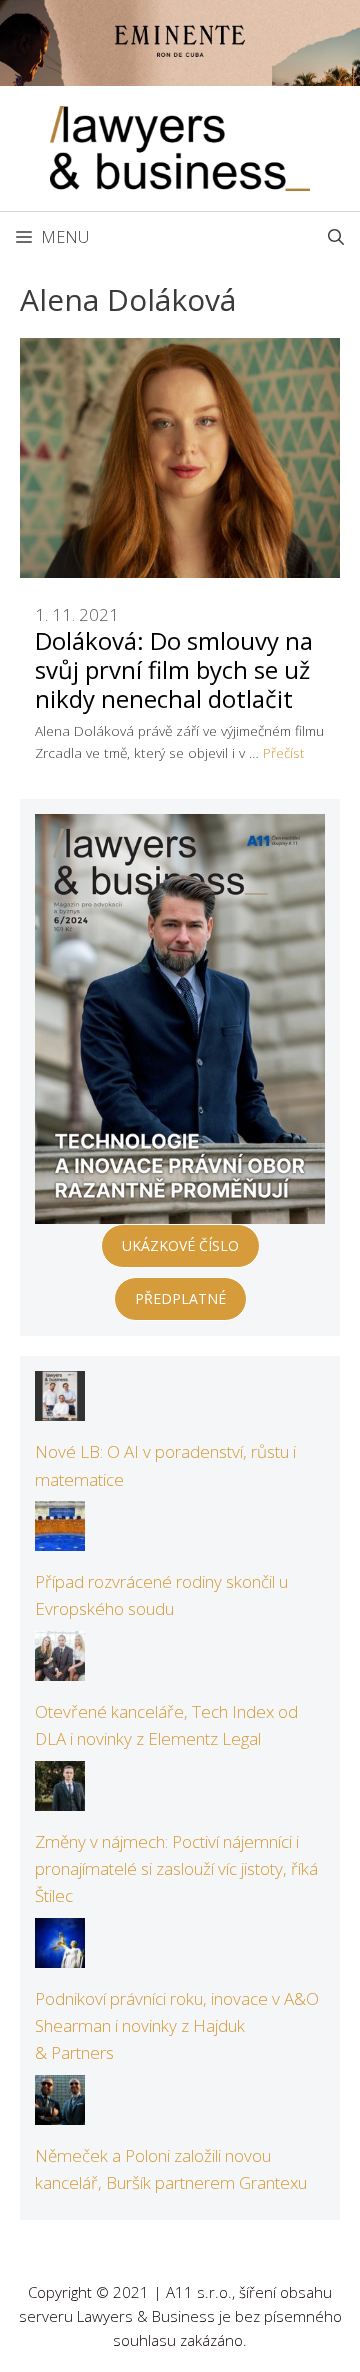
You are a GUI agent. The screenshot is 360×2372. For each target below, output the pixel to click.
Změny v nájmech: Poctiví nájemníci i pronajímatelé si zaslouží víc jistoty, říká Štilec (176, 1868)
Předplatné (180, 1298)
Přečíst (284, 752)
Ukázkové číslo (180, 1245)
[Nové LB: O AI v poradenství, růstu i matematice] (60, 1407)
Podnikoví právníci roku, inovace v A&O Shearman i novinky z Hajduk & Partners (177, 2025)
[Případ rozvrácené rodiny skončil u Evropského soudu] (60, 1537)
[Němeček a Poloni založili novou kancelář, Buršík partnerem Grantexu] (60, 2111)
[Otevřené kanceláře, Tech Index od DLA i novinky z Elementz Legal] (60, 1667)
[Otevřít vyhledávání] (336, 237)
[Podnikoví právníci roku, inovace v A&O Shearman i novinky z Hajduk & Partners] (60, 1954)
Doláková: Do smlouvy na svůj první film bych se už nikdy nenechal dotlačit (174, 669)
